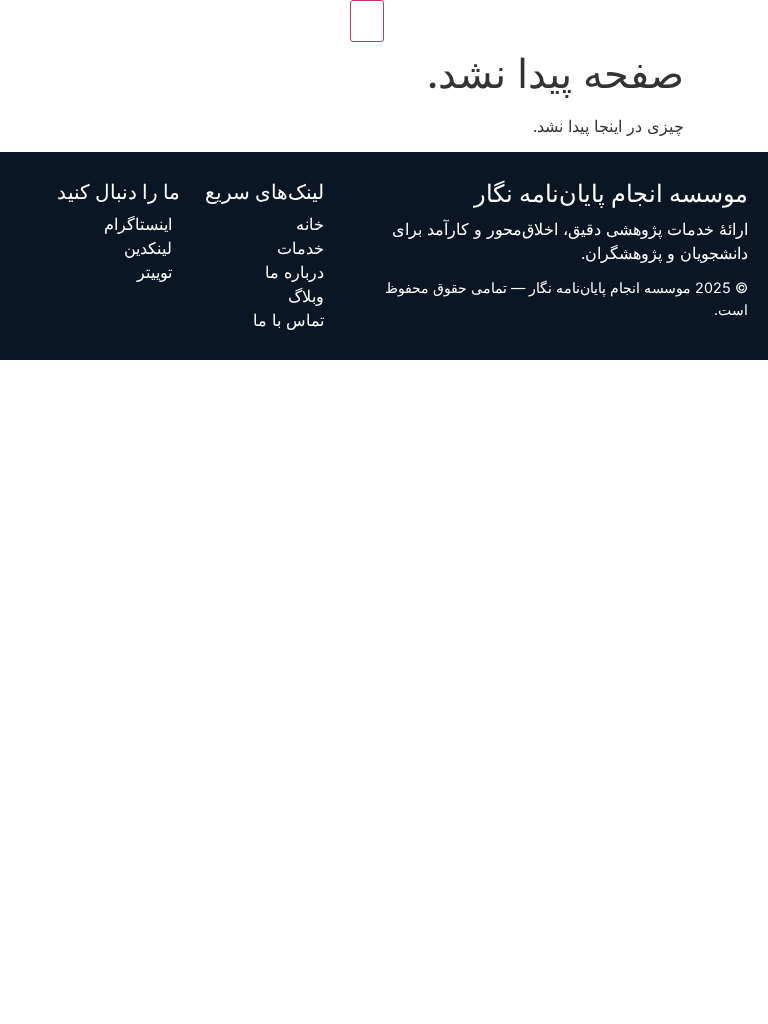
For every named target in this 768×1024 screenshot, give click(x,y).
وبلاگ (306, 296)
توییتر (154, 272)
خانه (310, 224)
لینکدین (148, 248)
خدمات (300, 248)
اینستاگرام (138, 224)
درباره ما (294, 272)
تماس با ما (288, 320)
